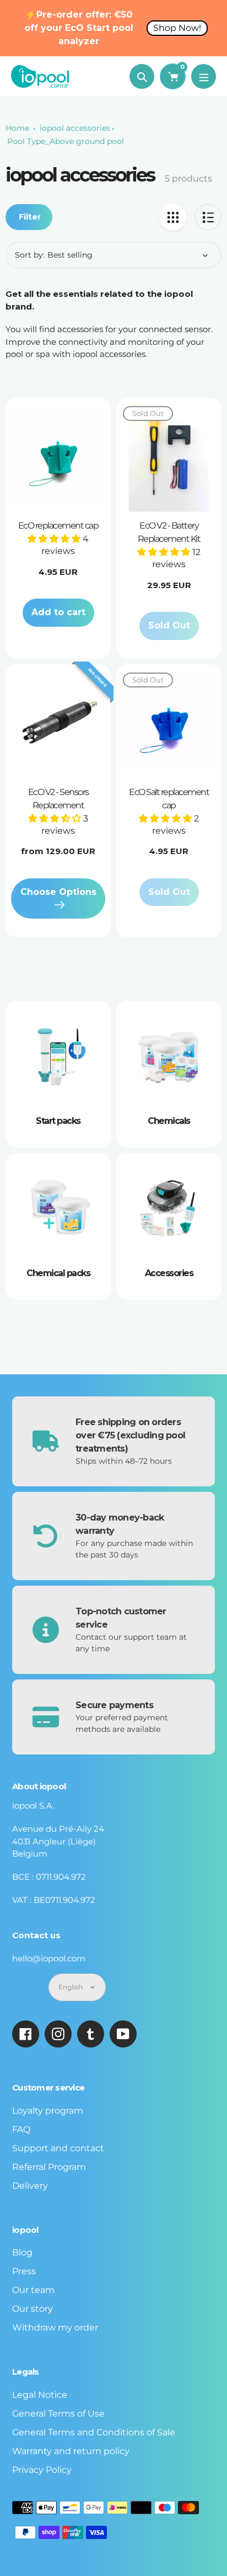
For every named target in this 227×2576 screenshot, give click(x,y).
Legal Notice (40, 2395)
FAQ (21, 2129)
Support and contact (58, 2148)
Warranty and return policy (71, 2451)
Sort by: (30, 255)
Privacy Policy (42, 2470)
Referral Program (49, 2167)
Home (17, 128)
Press (24, 2271)
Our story (33, 2309)
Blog (22, 2252)
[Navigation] (204, 76)
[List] (208, 217)
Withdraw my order (55, 2327)
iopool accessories (75, 128)
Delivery (30, 2186)
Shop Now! (177, 28)
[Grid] (173, 217)
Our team (33, 2290)
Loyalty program (48, 2111)
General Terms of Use (58, 2414)
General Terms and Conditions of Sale (94, 2432)
